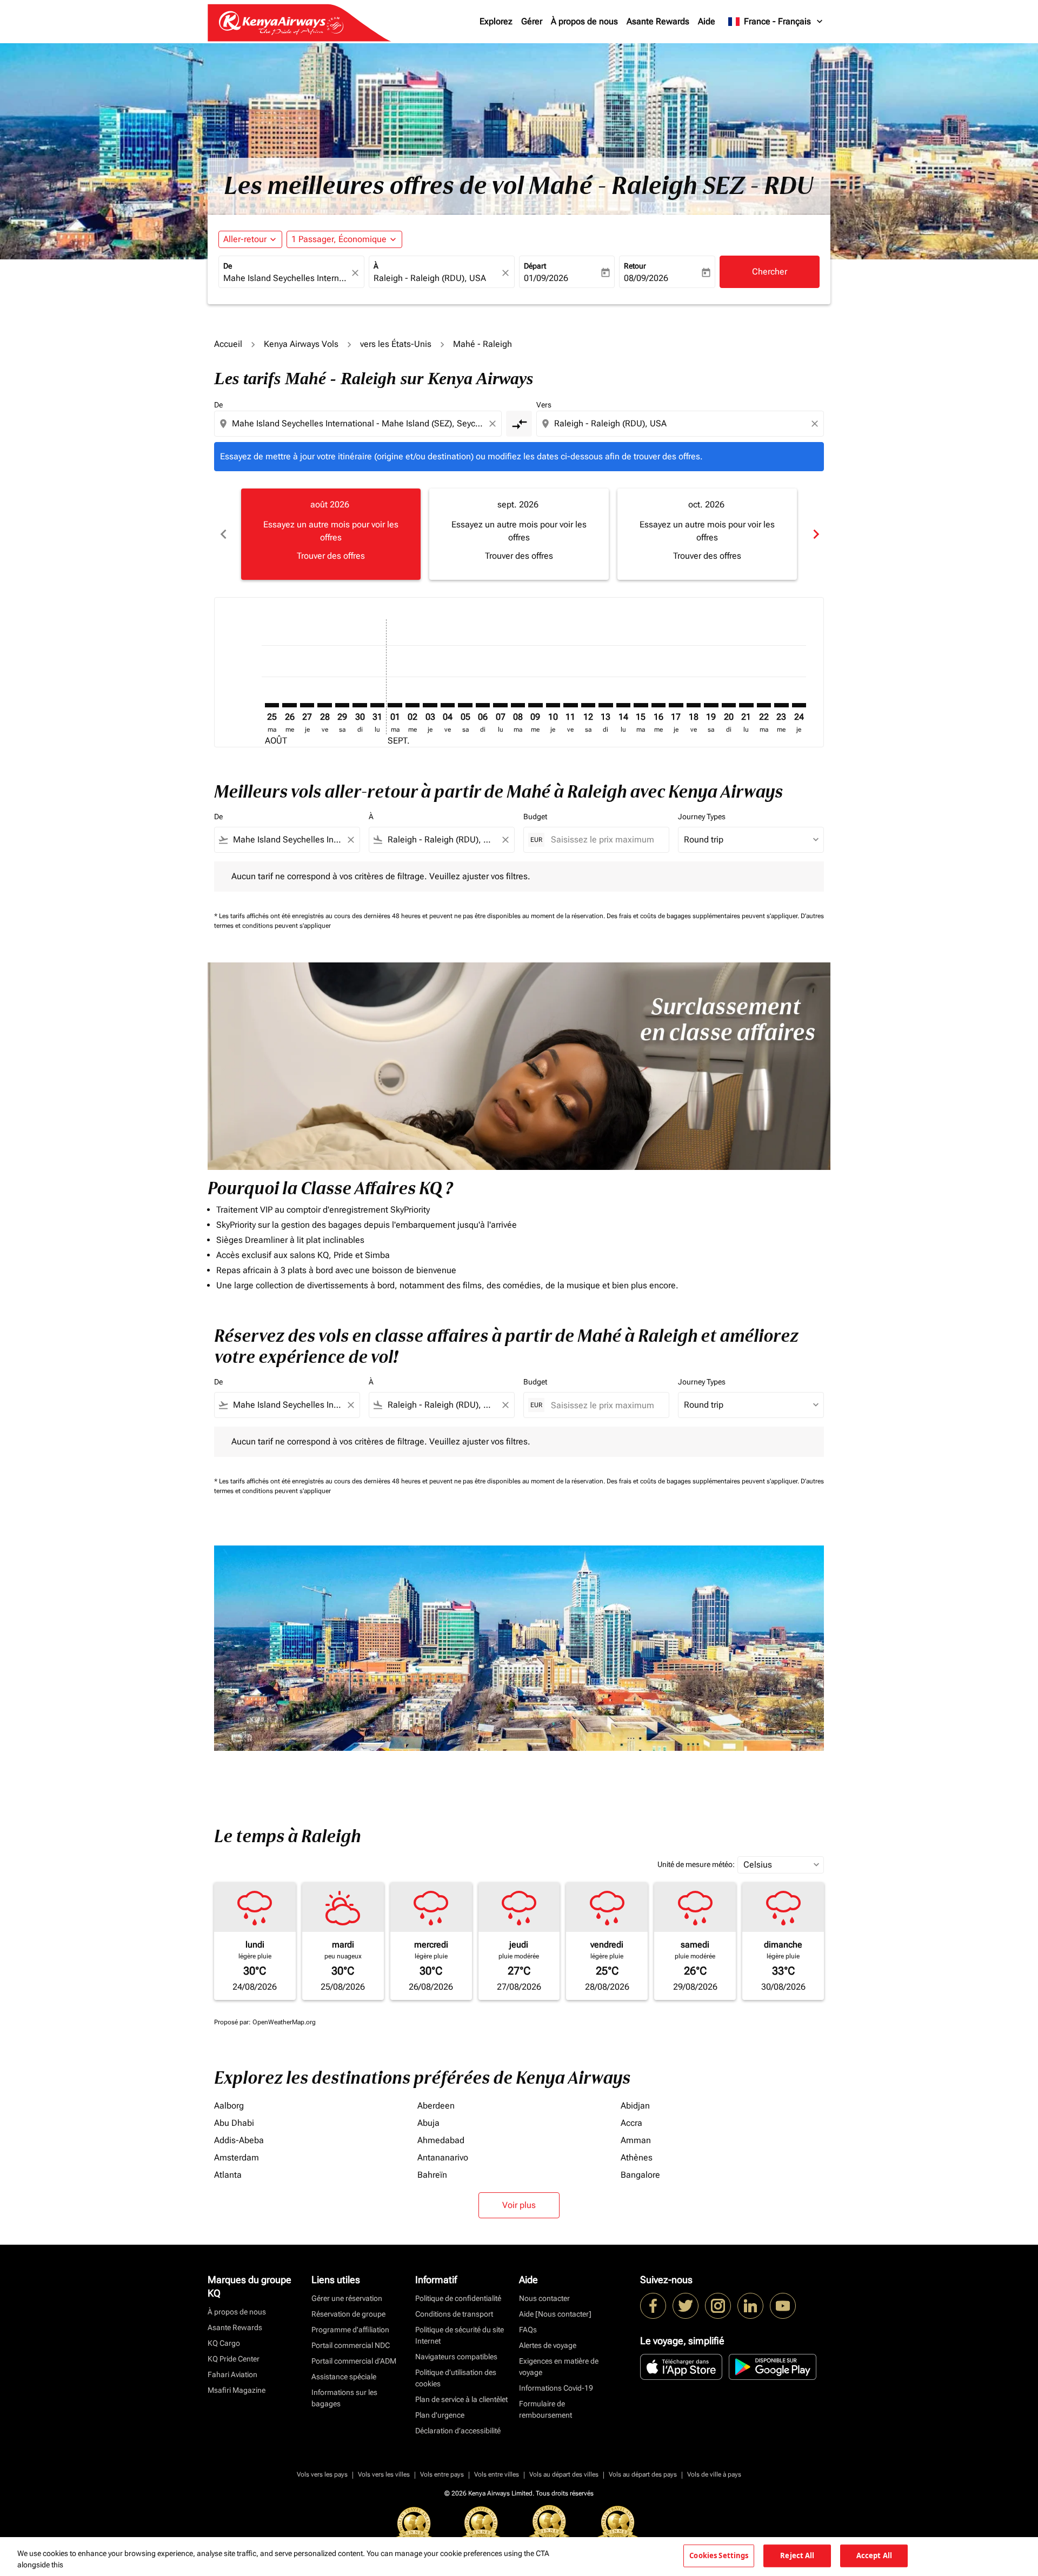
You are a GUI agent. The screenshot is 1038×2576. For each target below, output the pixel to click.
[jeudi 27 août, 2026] (307, 705)
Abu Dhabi (234, 2123)
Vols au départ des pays (643, 2474)
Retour (635, 266)
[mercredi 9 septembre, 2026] (535, 705)
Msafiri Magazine (237, 2390)
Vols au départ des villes (564, 2474)
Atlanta (228, 2175)
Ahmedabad (441, 2140)
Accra (631, 2123)
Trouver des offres (331, 556)
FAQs (528, 2330)
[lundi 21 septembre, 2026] (746, 705)
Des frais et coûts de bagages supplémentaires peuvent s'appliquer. (704, 916)
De (228, 266)
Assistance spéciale (344, 2377)
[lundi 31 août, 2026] (377, 705)
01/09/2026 (546, 278)
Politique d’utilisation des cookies (456, 2378)
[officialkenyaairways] (718, 2306)
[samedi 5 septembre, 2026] (465, 705)
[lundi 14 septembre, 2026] (623, 705)
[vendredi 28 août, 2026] (324, 705)
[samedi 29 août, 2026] (342, 705)
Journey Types (702, 817)
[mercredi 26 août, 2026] (289, 705)
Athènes (637, 2157)
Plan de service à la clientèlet (461, 2399)
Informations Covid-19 (556, 2388)
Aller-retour (245, 239)
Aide (707, 21)
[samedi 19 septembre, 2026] (711, 705)
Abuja (428, 2123)
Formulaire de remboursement (545, 2409)
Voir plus (519, 2205)
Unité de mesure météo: (696, 1864)
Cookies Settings (719, 2555)
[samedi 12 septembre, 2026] (588, 705)
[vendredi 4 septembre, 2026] (448, 705)
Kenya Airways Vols (301, 344)
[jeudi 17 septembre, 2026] (676, 705)
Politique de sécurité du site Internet (460, 2335)
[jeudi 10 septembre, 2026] (553, 705)
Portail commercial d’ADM (354, 2361)
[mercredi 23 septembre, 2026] (781, 705)
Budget (535, 817)
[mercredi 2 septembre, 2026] (412, 705)
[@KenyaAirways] (686, 2306)
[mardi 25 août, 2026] (272, 705)
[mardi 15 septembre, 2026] (641, 705)
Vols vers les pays (322, 2474)
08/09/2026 (646, 278)
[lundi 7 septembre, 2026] (500, 705)
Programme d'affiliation (350, 2330)
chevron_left (223, 534)
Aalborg (229, 2106)
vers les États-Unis (396, 344)
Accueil (228, 344)
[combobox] (286, 278)
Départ (535, 266)
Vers (544, 405)
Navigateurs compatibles (456, 2357)
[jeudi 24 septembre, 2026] (799, 705)
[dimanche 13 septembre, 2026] (605, 705)
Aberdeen (436, 2106)
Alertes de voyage (548, 2345)
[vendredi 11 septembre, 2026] (570, 705)
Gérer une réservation (347, 2298)
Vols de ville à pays (714, 2474)
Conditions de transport (454, 2314)
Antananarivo (443, 2157)
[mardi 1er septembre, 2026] (395, 705)
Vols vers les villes (384, 2474)
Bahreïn (432, 2175)
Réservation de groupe (348, 2314)
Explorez (496, 21)
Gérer (532, 21)
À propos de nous (584, 21)
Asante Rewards (658, 21)
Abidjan (635, 2106)
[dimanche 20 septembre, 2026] (729, 705)
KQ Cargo (224, 2343)
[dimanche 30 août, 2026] (360, 705)
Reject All (797, 2555)
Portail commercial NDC (351, 2345)
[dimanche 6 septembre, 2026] (483, 705)
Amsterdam (237, 2157)
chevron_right (815, 534)
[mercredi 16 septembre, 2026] (658, 705)
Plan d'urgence (440, 2415)
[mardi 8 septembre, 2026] (518, 705)
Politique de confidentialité (458, 2298)
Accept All (874, 2555)
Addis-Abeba (239, 2140)
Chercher (770, 272)
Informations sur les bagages (344, 2398)
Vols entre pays (442, 2474)
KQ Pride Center (234, 2359)
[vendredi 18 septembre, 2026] (694, 705)
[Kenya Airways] (653, 2306)
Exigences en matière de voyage (559, 2367)
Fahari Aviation (232, 2374)
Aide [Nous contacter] (555, 2314)
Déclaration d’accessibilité (458, 2431)
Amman (636, 2140)
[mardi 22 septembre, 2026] (764, 705)
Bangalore (640, 2175)
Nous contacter (544, 2298)
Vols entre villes (497, 2474)
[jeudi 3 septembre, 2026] (430, 705)
